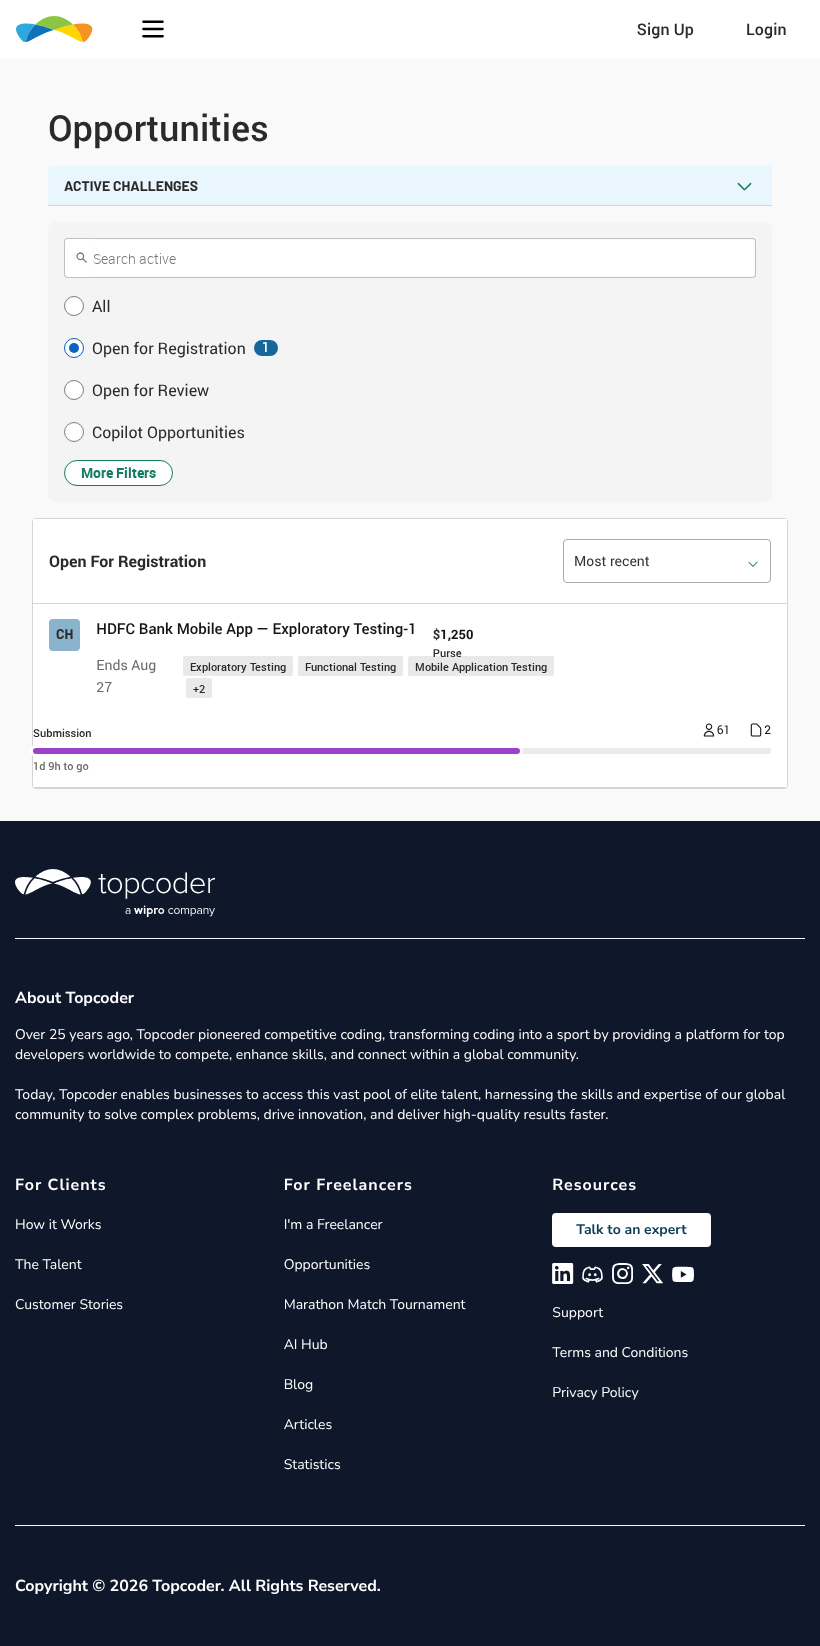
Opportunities (327, 1264)
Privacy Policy (595, 1392)
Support (577, 1312)
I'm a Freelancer (333, 1224)
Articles (308, 1424)
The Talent (48, 1264)
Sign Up (665, 29)
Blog (299, 1384)
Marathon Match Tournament (375, 1304)
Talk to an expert (631, 1229)
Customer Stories (69, 1304)
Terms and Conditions (620, 1352)
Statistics (312, 1464)
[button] (153, 29)
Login (766, 29)
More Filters (118, 472)
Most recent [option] (612, 561)
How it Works (58, 1224)
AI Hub (306, 1344)
